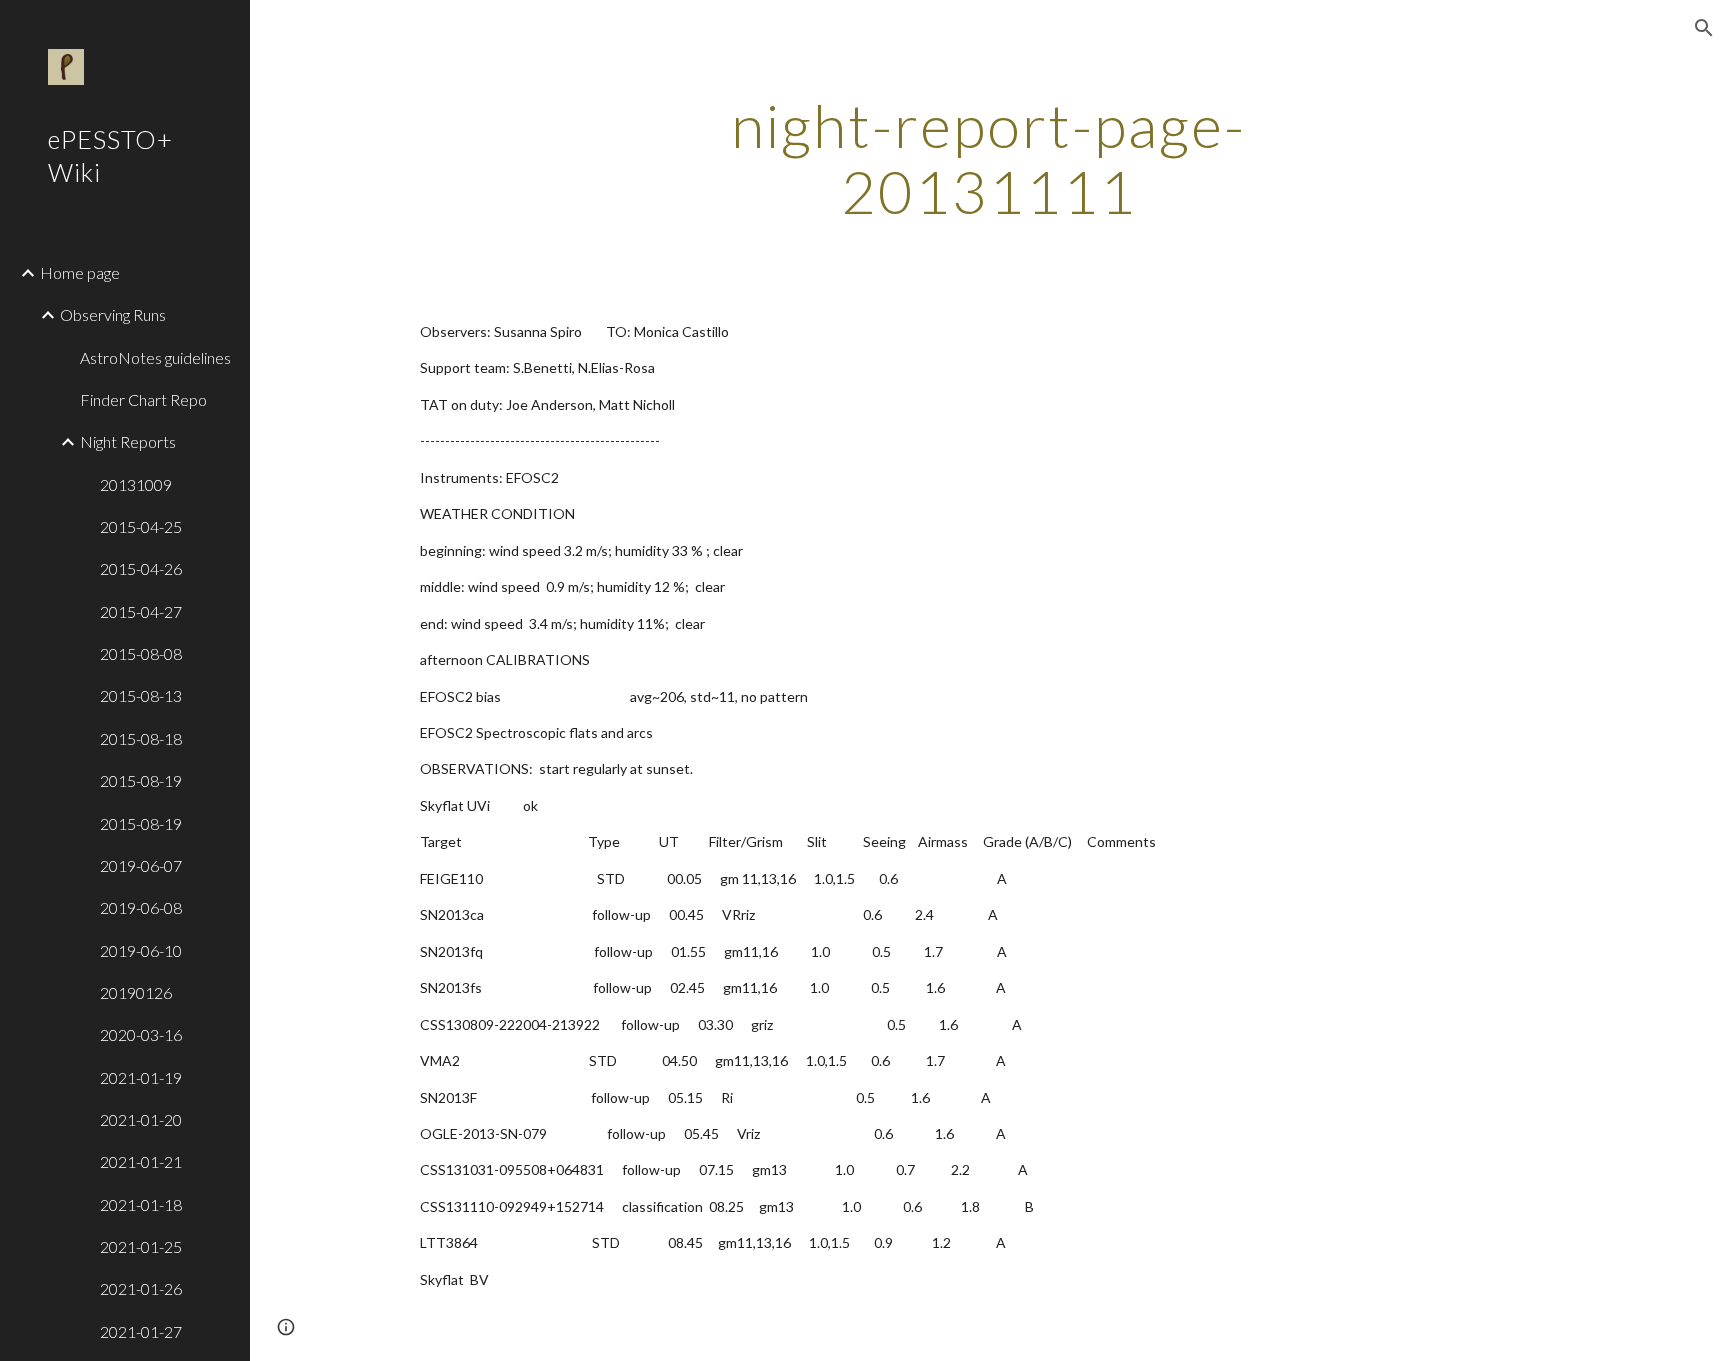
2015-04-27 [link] (141, 611)
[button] (1704, 28)
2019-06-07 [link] (141, 865)
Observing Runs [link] (113, 314)
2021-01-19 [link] (141, 1077)
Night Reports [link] (128, 441)
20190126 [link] (136, 992)
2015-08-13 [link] (141, 695)
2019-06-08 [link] (141, 907)
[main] (989, 158)
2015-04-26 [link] (141, 568)
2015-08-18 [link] (141, 738)
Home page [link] (80, 272)
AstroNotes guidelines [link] (155, 357)
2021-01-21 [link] (141, 1161)
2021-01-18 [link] (141, 1204)
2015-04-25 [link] (141, 526)
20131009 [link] (136, 484)
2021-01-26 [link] (141, 1288)
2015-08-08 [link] (141, 653)
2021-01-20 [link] (141, 1119)
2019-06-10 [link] (141, 950)
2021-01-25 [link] (141, 1246)
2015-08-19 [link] (141, 780)
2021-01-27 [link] (141, 1331)
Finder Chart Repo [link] (143, 399)
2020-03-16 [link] (141, 1034)
